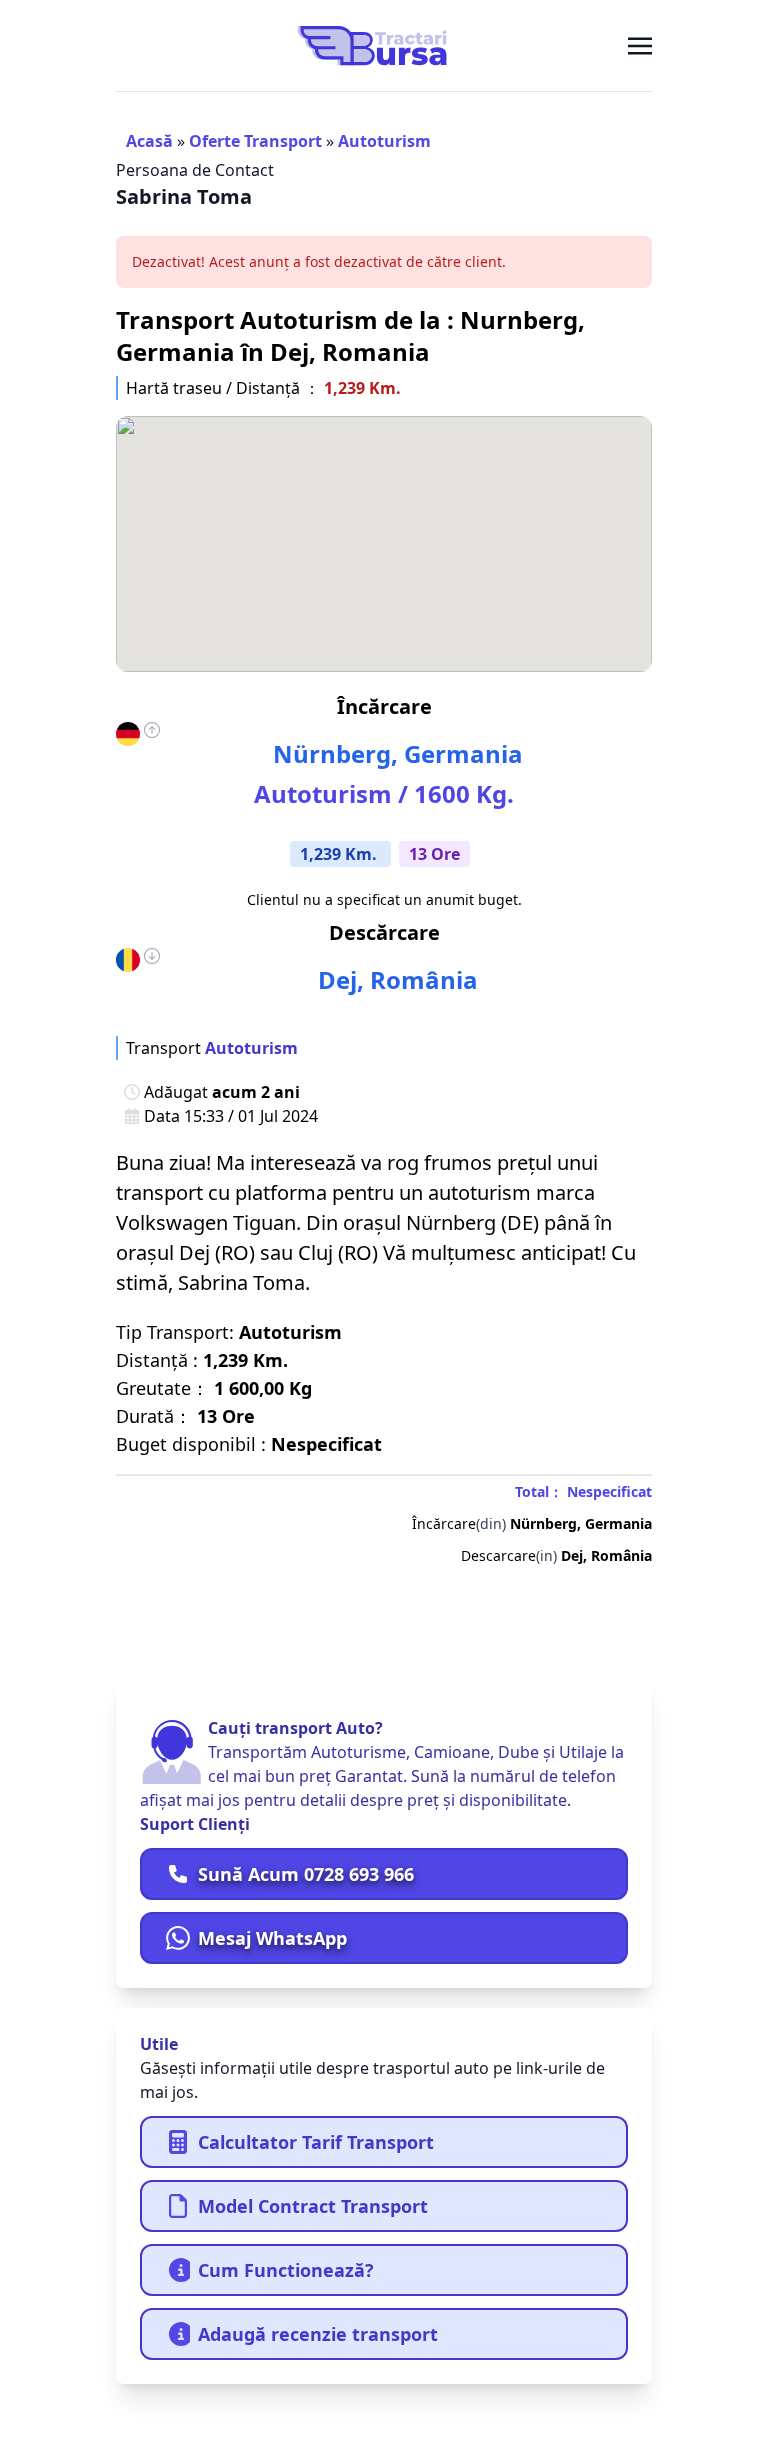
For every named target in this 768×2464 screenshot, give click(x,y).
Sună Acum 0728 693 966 (306, 1874)
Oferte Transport (255, 141)
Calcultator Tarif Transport (316, 2142)
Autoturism (384, 141)
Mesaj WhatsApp (272, 1938)
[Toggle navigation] (640, 45)
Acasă (149, 141)
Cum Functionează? (286, 2270)
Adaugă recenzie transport (318, 2334)
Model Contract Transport (313, 2206)
